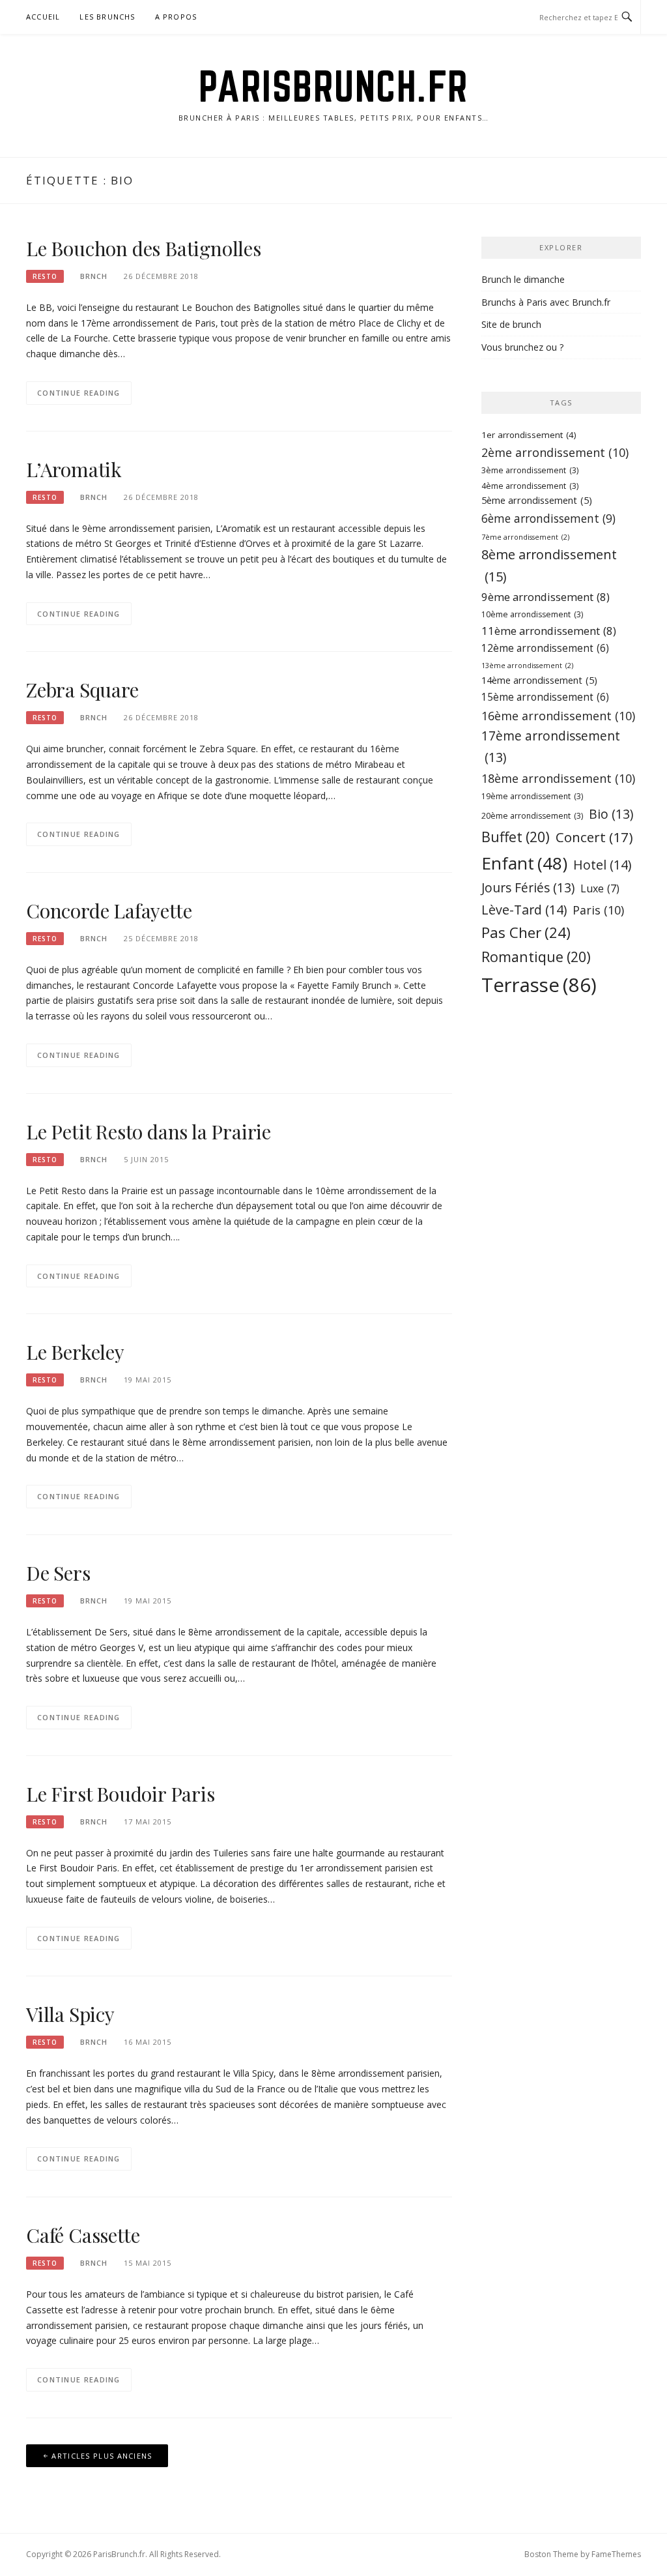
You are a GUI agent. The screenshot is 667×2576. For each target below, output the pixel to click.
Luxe (600, 888)
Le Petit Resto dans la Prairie (149, 1132)
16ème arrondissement (558, 716)
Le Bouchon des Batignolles (144, 248)
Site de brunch (511, 324)
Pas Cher (526, 932)
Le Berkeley (75, 1352)
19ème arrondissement (532, 796)
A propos (176, 17)
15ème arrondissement (545, 697)
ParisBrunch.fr (334, 86)
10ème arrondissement (532, 614)
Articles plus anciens (102, 2456)
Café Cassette (83, 2235)
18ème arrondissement (558, 778)
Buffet (516, 837)
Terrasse (539, 985)
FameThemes (616, 2554)
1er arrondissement (529, 435)
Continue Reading (79, 393)
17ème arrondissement (551, 746)
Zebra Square (82, 690)
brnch (94, 276)
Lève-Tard (524, 910)
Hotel (602, 865)
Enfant (524, 863)
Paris (598, 910)
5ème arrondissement (537, 500)
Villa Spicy (70, 2014)
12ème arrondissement (545, 648)
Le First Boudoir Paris (121, 1794)
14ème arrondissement (539, 680)
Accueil (43, 17)
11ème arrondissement (549, 631)
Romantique (536, 957)
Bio (611, 814)
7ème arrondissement (525, 537)
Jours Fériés (528, 887)
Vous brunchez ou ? (522, 347)
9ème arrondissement (546, 597)
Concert (594, 837)
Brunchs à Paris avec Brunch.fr (546, 302)
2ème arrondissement (555, 452)
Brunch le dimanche (523, 279)
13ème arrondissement (527, 666)
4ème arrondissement (530, 486)
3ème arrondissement (530, 470)
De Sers (58, 1573)
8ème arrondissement (549, 565)
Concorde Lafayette (109, 911)
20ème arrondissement (532, 816)
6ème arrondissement (548, 518)
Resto (45, 276)
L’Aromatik (74, 469)
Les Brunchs (107, 17)
